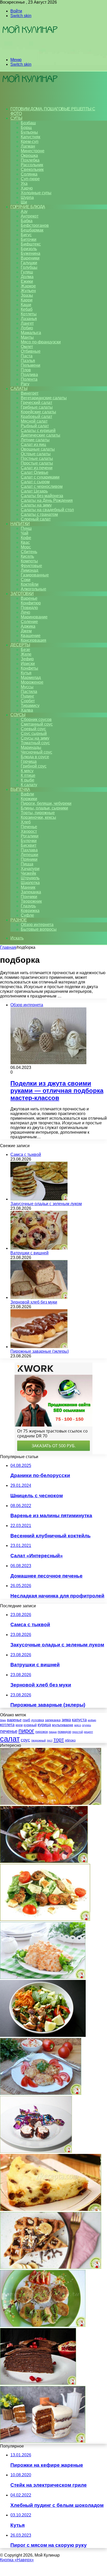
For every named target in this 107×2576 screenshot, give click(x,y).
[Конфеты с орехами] (36, 2151)
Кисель (27, 556)
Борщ (26, 128)
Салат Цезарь (34, 491)
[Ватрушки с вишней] (39, 1248)
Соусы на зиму (35, 738)
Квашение (31, 636)
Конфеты (29, 668)
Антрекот (30, 216)
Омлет (27, 347)
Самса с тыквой (26, 1155)
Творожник (31, 901)
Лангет (27, 323)
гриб (26, 1720)
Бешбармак (32, 230)
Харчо (27, 188)
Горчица (29, 761)
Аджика (28, 626)
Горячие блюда (28, 207)
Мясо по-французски (41, 342)
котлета (7, 1725)
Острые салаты (36, 454)
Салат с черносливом (42, 486)
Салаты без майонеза (42, 496)
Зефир (27, 659)
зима (66, 1720)
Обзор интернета (37, 925)
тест (50, 1740)
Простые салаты (37, 463)
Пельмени (31, 365)
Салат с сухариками (40, 477)
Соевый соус (33, 729)
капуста (79, 1720)
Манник (28, 887)
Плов (26, 370)
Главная (8, 947)
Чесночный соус (36, 752)
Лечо (25, 612)
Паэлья (28, 361)
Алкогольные (34, 589)
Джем (26, 631)
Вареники (30, 258)
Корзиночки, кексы (38, 817)
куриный (30, 1725)
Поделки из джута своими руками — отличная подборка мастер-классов (57, 1091)
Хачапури (30, 869)
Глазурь (28, 906)
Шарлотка (30, 883)
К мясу (27, 771)
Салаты (19, 389)
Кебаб (27, 309)
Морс (26, 547)
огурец (86, 1725)
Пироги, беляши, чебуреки (46, 803)
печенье (9, 1731)
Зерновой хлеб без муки (34, 1302)
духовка (38, 1720)
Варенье (29, 598)
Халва (27, 710)
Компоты (29, 561)
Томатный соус (35, 743)
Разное (19, 920)
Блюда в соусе (35, 757)
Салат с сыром (35, 482)
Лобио (27, 328)
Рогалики (30, 836)
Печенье (29, 827)
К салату (29, 785)
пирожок (42, 1732)
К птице (28, 775)
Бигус (26, 235)
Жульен (28, 291)
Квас (25, 542)
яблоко (70, 1740)
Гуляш (27, 272)
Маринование (34, 617)
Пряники (29, 859)
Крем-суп (30, 142)
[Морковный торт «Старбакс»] (43, 2441)
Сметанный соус (37, 724)
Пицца (27, 864)
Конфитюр (31, 603)
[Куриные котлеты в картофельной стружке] (41, 2093)
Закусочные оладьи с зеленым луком (46, 1204)
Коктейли (30, 584)
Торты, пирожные (38, 813)
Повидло (29, 608)
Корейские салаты (38, 412)
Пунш (26, 528)
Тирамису (30, 705)
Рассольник (32, 165)
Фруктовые (31, 566)
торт (59, 1740)
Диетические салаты (41, 435)
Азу (24, 211)
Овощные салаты (38, 449)
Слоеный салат (36, 519)
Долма (27, 277)
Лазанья (29, 319)
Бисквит (29, 845)
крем (19, 1725)
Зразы (27, 295)
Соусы (18, 715)
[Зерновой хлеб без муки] (39, 1297)
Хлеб (26, 822)
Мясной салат (34, 421)
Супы (16, 118)
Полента (29, 379)
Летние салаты (35, 440)
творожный (38, 1740)
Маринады (31, 747)
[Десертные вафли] (51, 2267)
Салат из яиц (33, 444)
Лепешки (29, 855)
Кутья (26, 673)
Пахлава (29, 850)
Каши (26, 305)
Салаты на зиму (36, 505)
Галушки (29, 263)
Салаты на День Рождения (47, 500)
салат (10, 1739)
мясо (78, 1725)
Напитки (20, 524)
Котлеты (29, 314)
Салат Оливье (35, 472)
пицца (53, 1732)
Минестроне (33, 151)
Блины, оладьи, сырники (44, 808)
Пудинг (28, 696)
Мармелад (31, 678)
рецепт (88, 1732)
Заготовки (22, 594)
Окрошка (29, 155)
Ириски (28, 664)
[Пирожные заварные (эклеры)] (39, 1347)
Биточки (29, 239)
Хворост (29, 831)
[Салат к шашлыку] (44, 1861)
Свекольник (32, 169)
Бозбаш (28, 123)
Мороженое (32, 682)
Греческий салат (36, 403)
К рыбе (28, 780)
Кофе (26, 538)
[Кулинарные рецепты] (30, 51)
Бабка (27, 221)
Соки (26, 580)
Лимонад (29, 570)
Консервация (34, 640)
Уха (24, 183)
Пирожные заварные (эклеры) (40, 1351)
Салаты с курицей (38, 430)
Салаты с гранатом (39, 514)
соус (25, 1740)
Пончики (29, 897)
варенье (14, 1720)
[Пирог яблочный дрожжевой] (51, 1803)
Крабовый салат (36, 417)
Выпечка (20, 789)
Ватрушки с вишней (29, 1253)
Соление (29, 622)
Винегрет (30, 393)
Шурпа (27, 197)
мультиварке (63, 1725)
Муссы (27, 687)
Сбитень (29, 552)
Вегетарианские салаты (44, 398)
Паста (27, 356)
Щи (24, 202)
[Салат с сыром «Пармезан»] (45, 1919)
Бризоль (29, 249)
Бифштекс (31, 244)
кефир (92, 1720)
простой (78, 1732)
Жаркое (28, 286)
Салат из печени (37, 468)
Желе (26, 654)
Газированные (35, 575)
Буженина (31, 253)
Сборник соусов (36, 719)
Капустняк (31, 137)
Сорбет (28, 701)
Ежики (27, 281)
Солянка (29, 174)
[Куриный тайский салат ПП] (43, 2035)
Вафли (27, 794)
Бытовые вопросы (39, 929)
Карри (27, 300)
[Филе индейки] (43, 2325)
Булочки (29, 841)
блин (3, 1720)
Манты (27, 337)
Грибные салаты (37, 407)
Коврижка (30, 911)
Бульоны (29, 132)
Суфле (27, 915)
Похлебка (30, 160)
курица (44, 1725)
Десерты (20, 645)
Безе (25, 650)
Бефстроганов (35, 225)
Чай (25, 533)
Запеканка (31, 892)
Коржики (29, 799)
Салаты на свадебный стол (47, 510)
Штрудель (30, 878)
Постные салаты (37, 458)
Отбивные (31, 351)
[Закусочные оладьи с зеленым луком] (39, 1199)
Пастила (29, 692)
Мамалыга (31, 333)
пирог (26, 1731)
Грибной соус (34, 766)
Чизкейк (28, 873)
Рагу (25, 384)
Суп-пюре (30, 179)
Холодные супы (36, 193)
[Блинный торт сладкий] (38, 2383)
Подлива (29, 375)
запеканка (53, 1720)
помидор (64, 1732)
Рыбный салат (35, 426)
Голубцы (29, 267)
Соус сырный (34, 733)
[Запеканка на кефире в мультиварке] (51, 2209)
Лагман (28, 146)
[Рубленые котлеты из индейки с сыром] (43, 1977)
